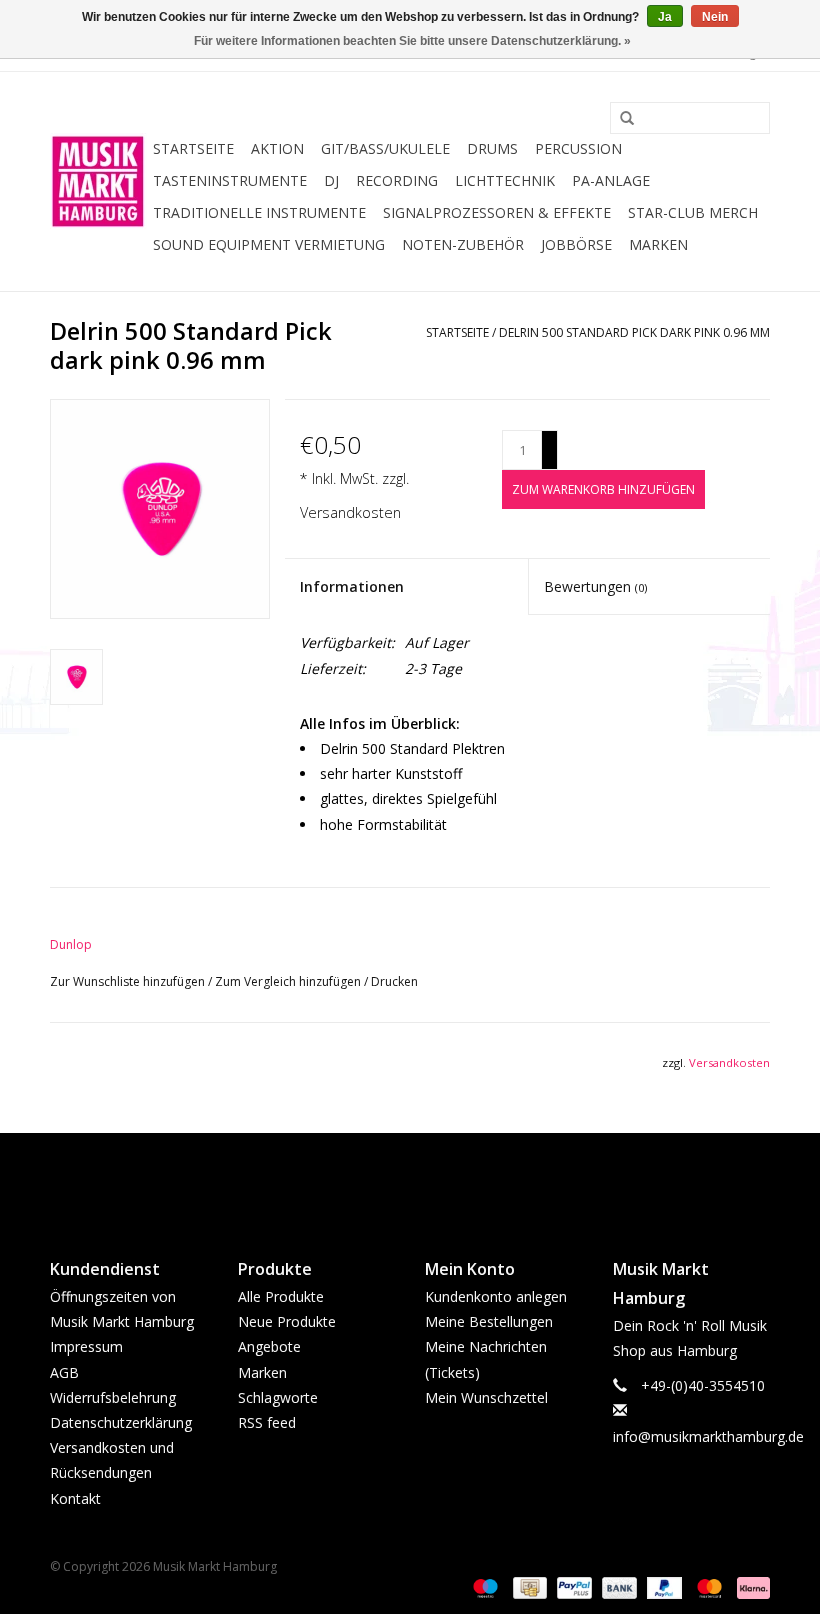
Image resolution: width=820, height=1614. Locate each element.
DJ (331, 180)
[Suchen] (620, 119)
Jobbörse (576, 244)
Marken (658, 244)
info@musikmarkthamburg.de (708, 1436)
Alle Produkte (281, 1296)
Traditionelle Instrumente (259, 212)
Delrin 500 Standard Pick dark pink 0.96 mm (634, 332)
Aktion (277, 148)
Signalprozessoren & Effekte (497, 212)
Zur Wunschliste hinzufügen (129, 981)
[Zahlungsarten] (483, 1587)
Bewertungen (595, 586)
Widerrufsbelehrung (113, 1397)
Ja (665, 17)
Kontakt (75, 1498)
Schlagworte (278, 1397)
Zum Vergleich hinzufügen (289, 981)
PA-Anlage (611, 180)
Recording (397, 180)
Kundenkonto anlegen (496, 1296)
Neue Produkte (287, 1321)
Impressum (86, 1346)
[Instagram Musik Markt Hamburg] (428, 1179)
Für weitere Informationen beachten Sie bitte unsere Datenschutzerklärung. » (412, 41)
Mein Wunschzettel (486, 1397)
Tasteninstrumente (230, 180)
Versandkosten (350, 512)
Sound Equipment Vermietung (269, 244)
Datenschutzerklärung (121, 1422)
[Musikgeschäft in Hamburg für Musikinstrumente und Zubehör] (98, 181)
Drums (492, 148)
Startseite (193, 148)
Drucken (394, 981)
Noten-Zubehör (463, 244)
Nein (715, 17)
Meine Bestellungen (489, 1321)
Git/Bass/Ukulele (385, 148)
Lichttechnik (505, 180)
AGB (64, 1372)
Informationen (352, 586)
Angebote (269, 1346)
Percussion (578, 148)
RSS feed (267, 1422)
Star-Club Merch (693, 212)
